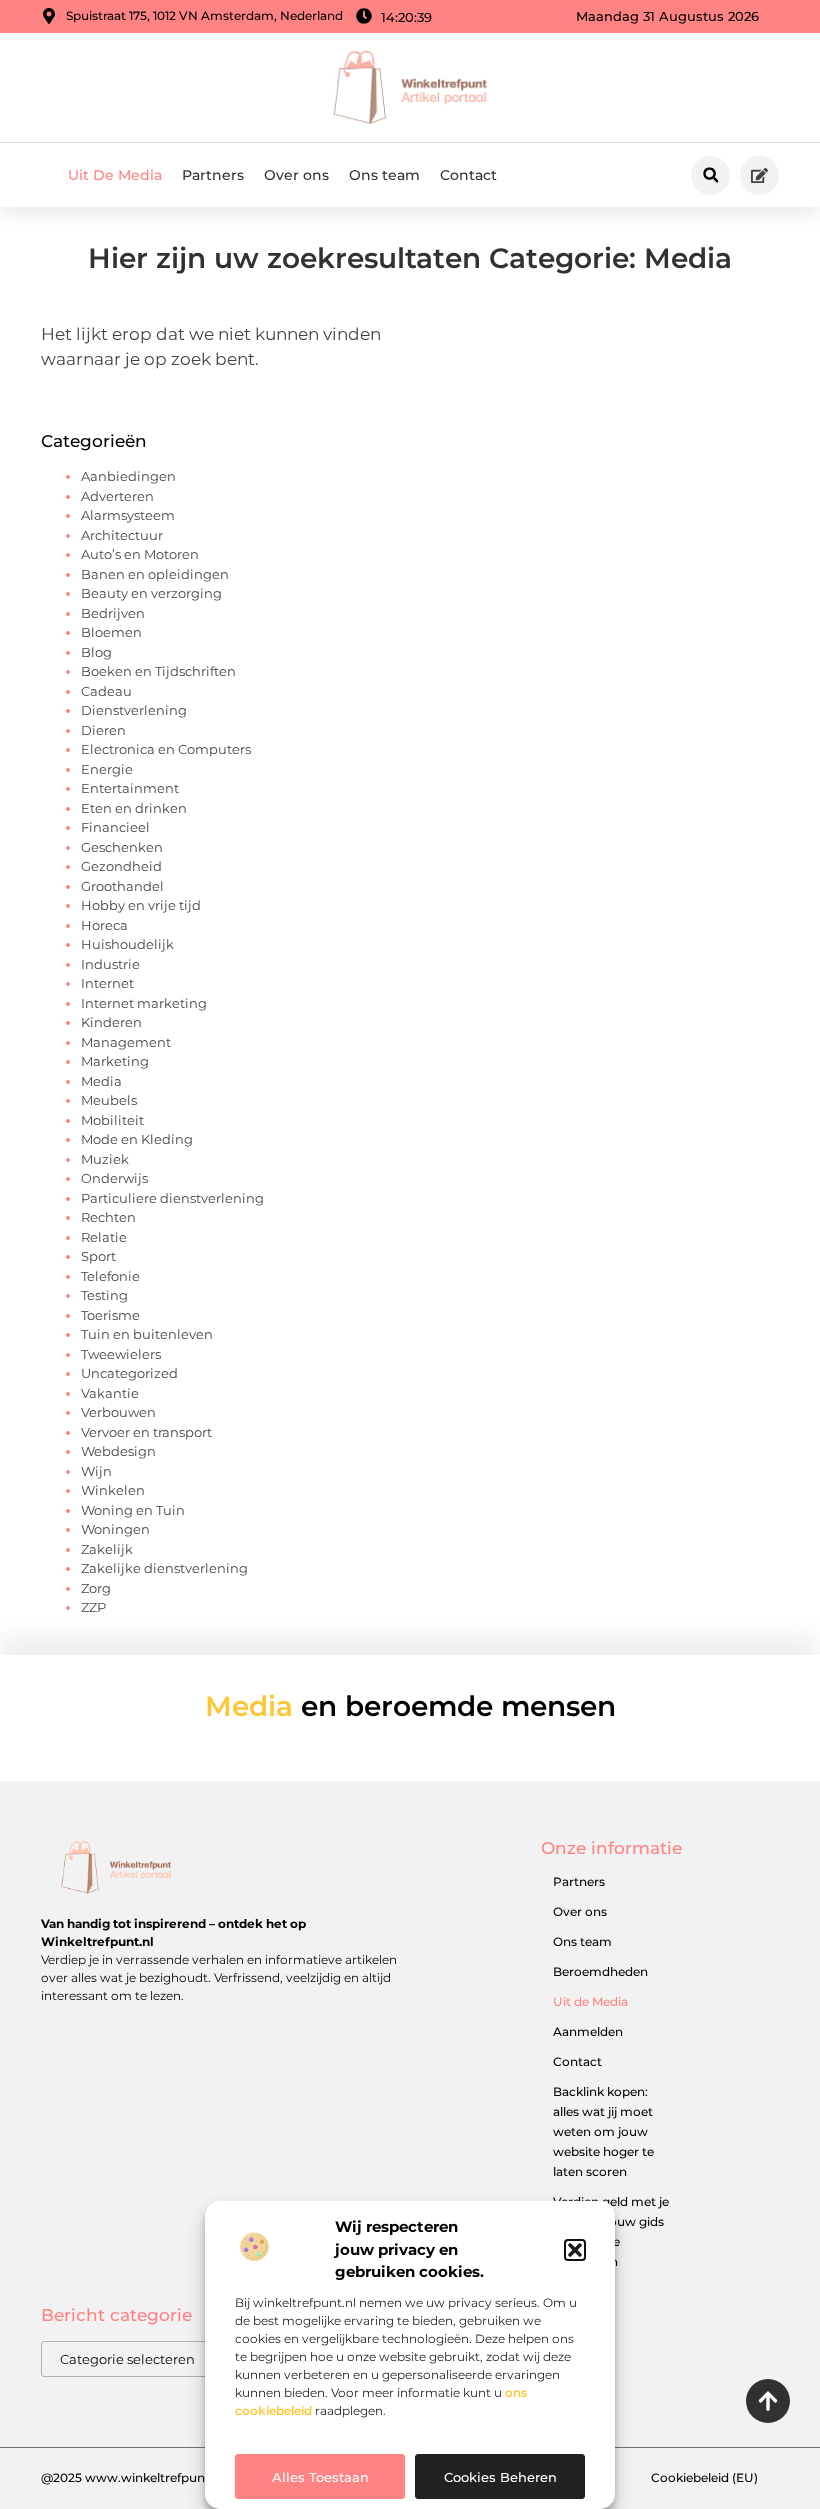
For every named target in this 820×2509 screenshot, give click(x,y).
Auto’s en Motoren (140, 554)
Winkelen (113, 1490)
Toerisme (110, 1315)
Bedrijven (113, 613)
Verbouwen (118, 1412)
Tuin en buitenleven (147, 1334)
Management (126, 1042)
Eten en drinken (134, 808)
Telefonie (110, 1276)
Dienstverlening (134, 710)
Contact (468, 175)
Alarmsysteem (128, 515)
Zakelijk (107, 1549)
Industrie (110, 964)
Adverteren (117, 496)
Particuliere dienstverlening (172, 1198)
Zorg (96, 1588)
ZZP (93, 1607)
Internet (107, 983)
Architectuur (122, 535)
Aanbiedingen (128, 476)
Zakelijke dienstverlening (164, 1568)
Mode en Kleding (137, 1139)
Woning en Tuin (133, 1510)
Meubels (109, 1100)
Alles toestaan (320, 2477)
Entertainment (130, 788)
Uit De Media (115, 175)
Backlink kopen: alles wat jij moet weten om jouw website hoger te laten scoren (603, 2131)
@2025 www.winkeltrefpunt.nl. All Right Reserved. (192, 2477)
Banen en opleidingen (155, 574)
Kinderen (111, 1022)
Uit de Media (590, 2001)
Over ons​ (296, 175)
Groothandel (122, 886)
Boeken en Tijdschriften (158, 671)
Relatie (104, 1237)
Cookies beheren (500, 2477)
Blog (96, 652)
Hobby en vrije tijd (141, 905)
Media (101, 1081)
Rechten (108, 1217)
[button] (575, 2250)
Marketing (115, 1061)
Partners (213, 175)
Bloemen (111, 632)
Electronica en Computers (166, 749)
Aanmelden (588, 2031)
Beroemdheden (600, 1971)
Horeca (104, 925)
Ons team (384, 175)
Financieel (115, 827)
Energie (107, 769)
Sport (98, 1256)
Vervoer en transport (146, 1432)
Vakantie (110, 1393)
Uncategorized (129, 1373)
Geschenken (122, 847)
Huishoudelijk (127, 944)
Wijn (96, 1471)
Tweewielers (121, 1354)
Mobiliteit (112, 1120)
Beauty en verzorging (151, 593)
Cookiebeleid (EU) (704, 2477)
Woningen (115, 1529)
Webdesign (118, 1451)
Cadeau (106, 691)
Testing (104, 1295)
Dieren (103, 730)
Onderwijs (114, 1178)
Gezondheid (121, 866)
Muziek (105, 1159)
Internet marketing (144, 1003)
